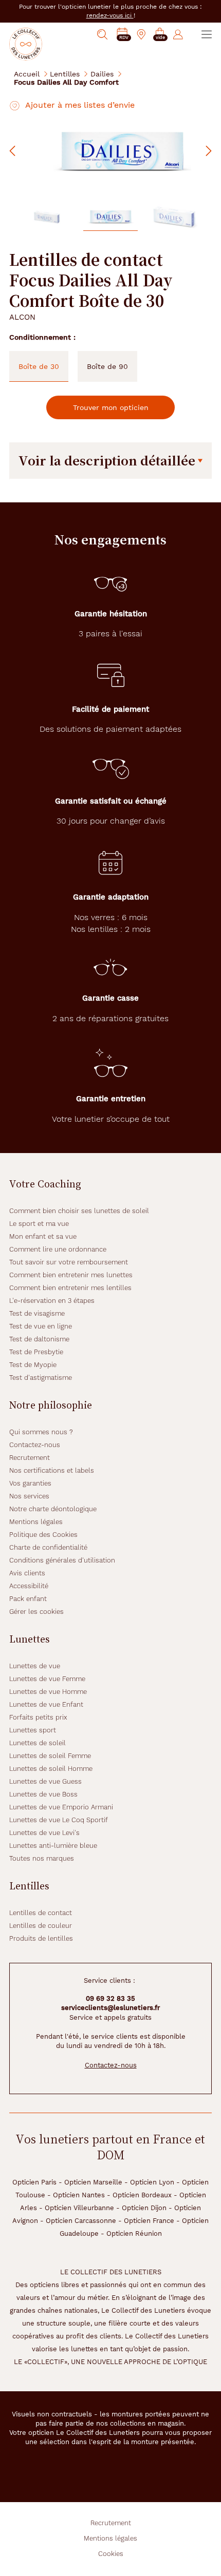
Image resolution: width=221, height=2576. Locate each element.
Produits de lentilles (41, 1938)
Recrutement (30, 1458)
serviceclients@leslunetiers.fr (110, 2008)
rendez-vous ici (110, 15)
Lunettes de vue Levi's (44, 1833)
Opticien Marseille (93, 2182)
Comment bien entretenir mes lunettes (71, 1275)
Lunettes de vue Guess (45, 1781)
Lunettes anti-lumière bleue (53, 1846)
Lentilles (65, 74)
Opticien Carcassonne (81, 2221)
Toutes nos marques (42, 1858)
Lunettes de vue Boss (43, 1794)
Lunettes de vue (35, 1666)
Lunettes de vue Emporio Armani (61, 1807)
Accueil (27, 74)
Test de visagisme (37, 1313)
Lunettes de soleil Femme (50, 1756)
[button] (160, 35)
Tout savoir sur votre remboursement (69, 1262)
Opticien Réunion (134, 2233)
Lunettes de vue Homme (48, 1692)
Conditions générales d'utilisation (62, 1560)
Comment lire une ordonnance (58, 1249)
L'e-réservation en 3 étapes (52, 1301)
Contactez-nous (35, 1445)
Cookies (111, 2554)
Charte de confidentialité (48, 1547)
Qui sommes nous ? (41, 1432)
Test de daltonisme (39, 1339)
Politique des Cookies (43, 1535)
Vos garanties (30, 1483)
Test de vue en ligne (41, 1326)
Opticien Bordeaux (142, 2195)
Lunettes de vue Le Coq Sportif (59, 1820)
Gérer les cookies (36, 1612)
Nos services (29, 1496)
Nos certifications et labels (52, 1470)
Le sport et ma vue (39, 1224)
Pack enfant (28, 1599)
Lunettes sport (33, 1730)
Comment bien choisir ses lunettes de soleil (79, 1211)
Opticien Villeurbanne (79, 2208)
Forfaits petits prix (38, 1717)
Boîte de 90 (107, 366)
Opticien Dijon (144, 2208)
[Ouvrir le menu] (207, 34)
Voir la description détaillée (107, 460)
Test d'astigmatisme (41, 1378)
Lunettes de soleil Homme (51, 1769)
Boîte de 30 (39, 366)
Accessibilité (29, 1586)
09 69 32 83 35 (110, 1998)
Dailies (102, 74)
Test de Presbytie (36, 1352)
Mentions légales (36, 1522)
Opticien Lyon (152, 2182)
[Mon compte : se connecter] (178, 34)
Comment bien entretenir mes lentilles (70, 1288)
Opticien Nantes (79, 2195)
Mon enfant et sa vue (43, 1236)
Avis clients (27, 1573)
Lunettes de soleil (38, 1743)
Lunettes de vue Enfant (46, 1704)
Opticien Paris (34, 2182)
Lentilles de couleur (41, 1926)
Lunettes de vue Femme (47, 1679)
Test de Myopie (33, 1365)
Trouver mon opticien (111, 407)
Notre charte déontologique (53, 1509)
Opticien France (149, 2221)
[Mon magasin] (141, 34)
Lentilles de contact (41, 1913)
